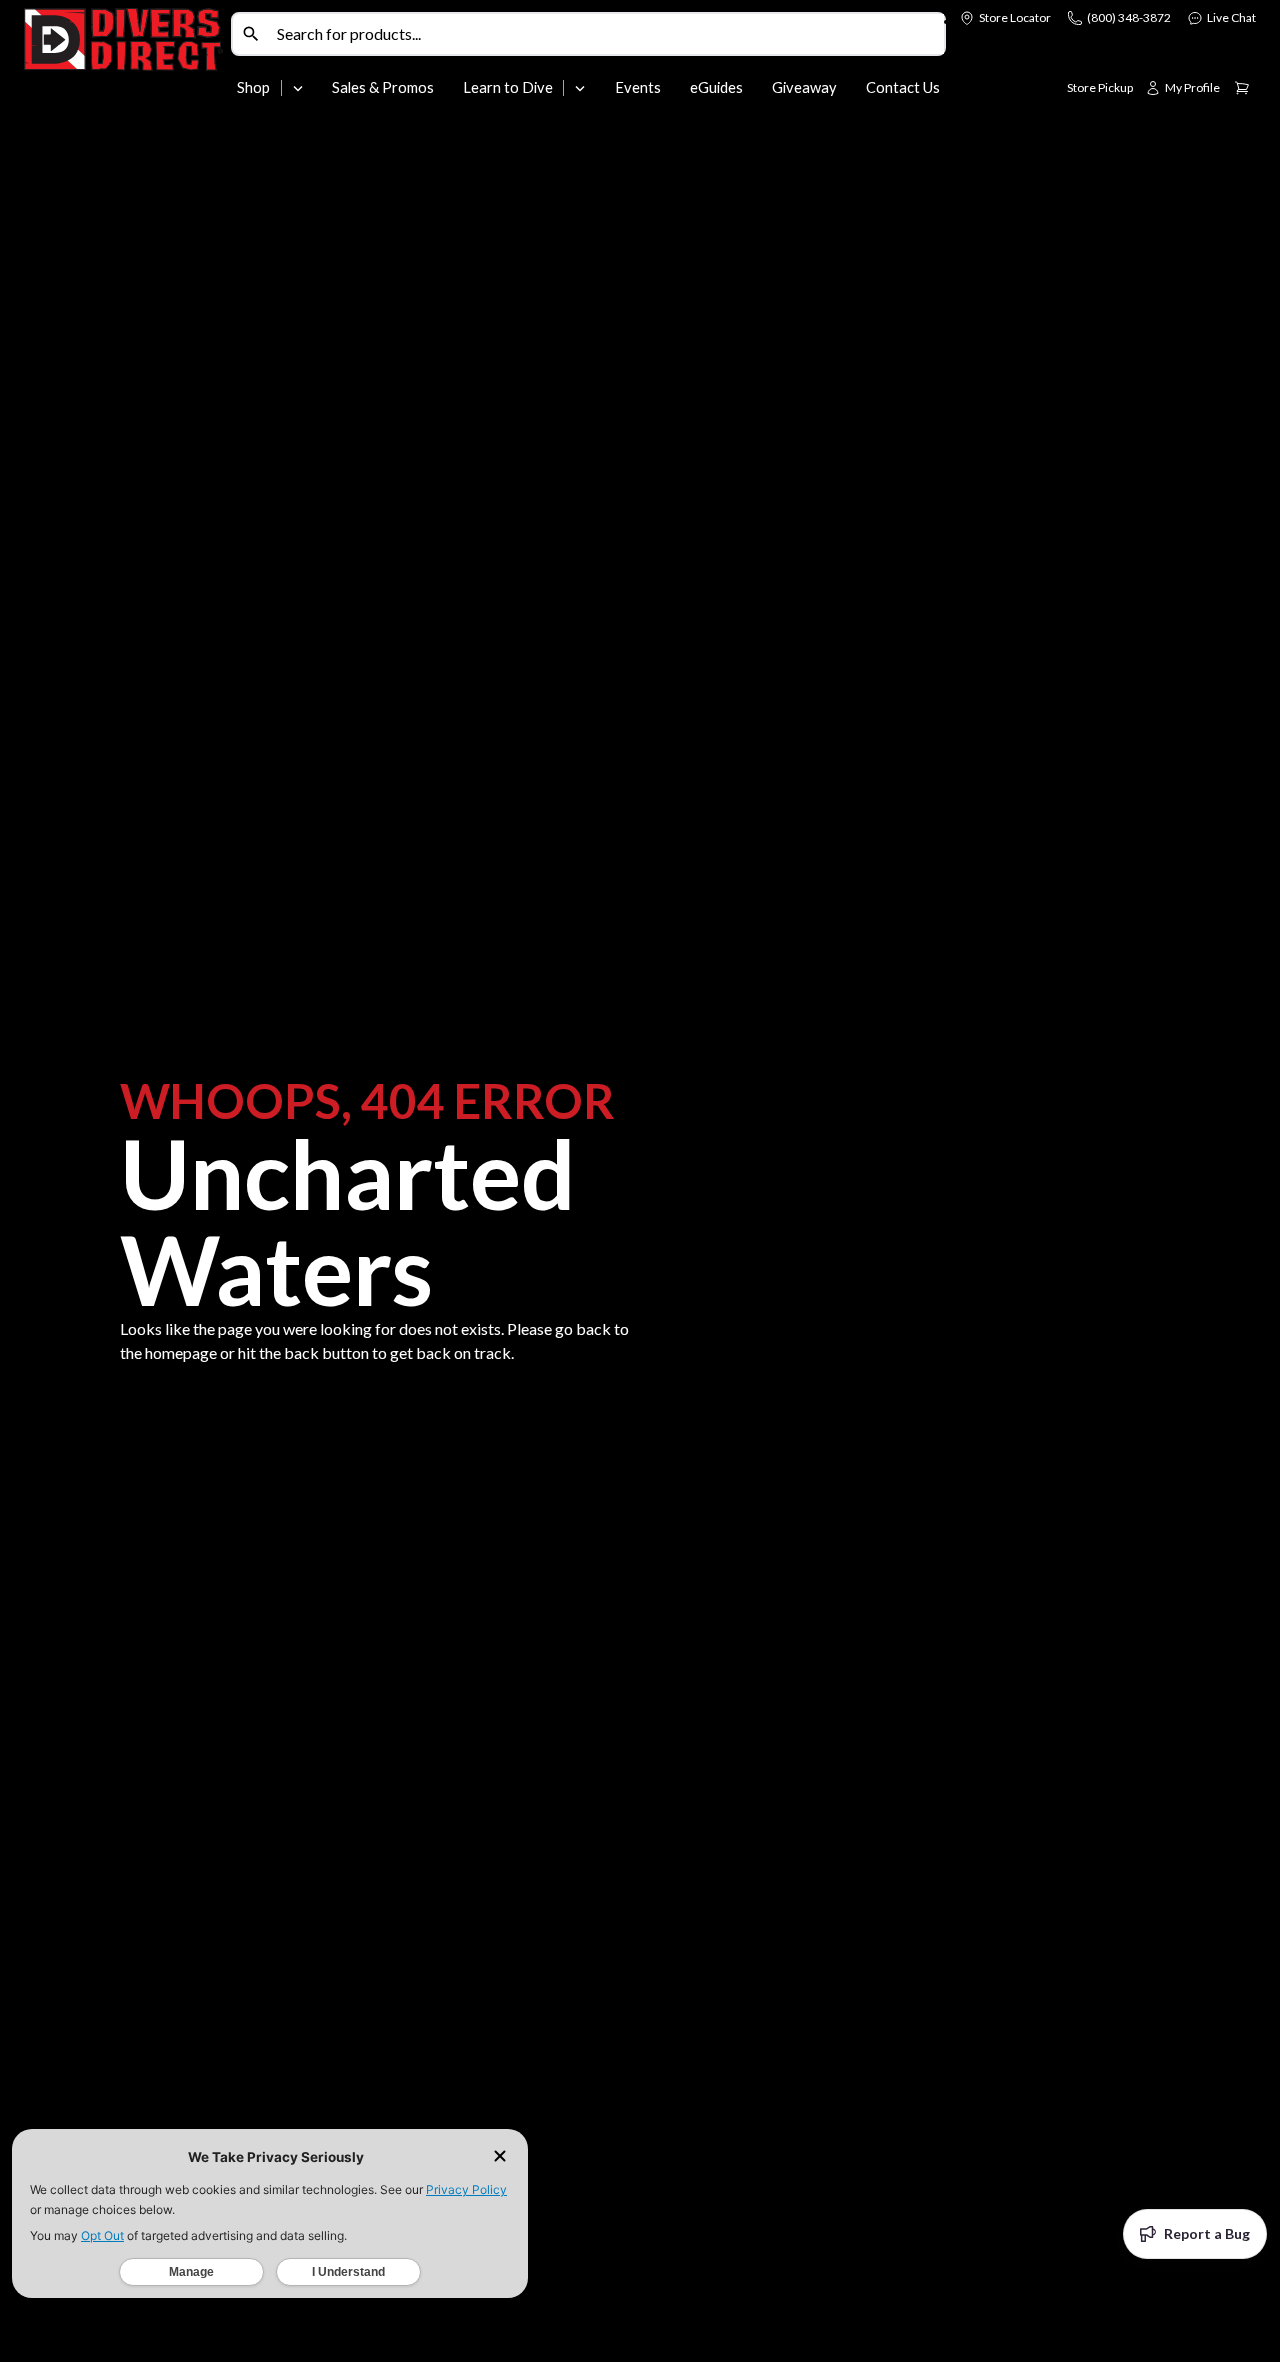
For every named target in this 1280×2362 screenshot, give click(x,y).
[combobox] (606, 34)
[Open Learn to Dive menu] (580, 88)
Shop (253, 87)
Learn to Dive (508, 87)
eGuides (716, 87)
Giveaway (804, 87)
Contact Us (903, 87)
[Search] (251, 34)
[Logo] (123, 58)
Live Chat (1231, 17)
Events (638, 87)
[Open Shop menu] (298, 88)
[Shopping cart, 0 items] (1242, 88)
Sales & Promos (383, 87)
